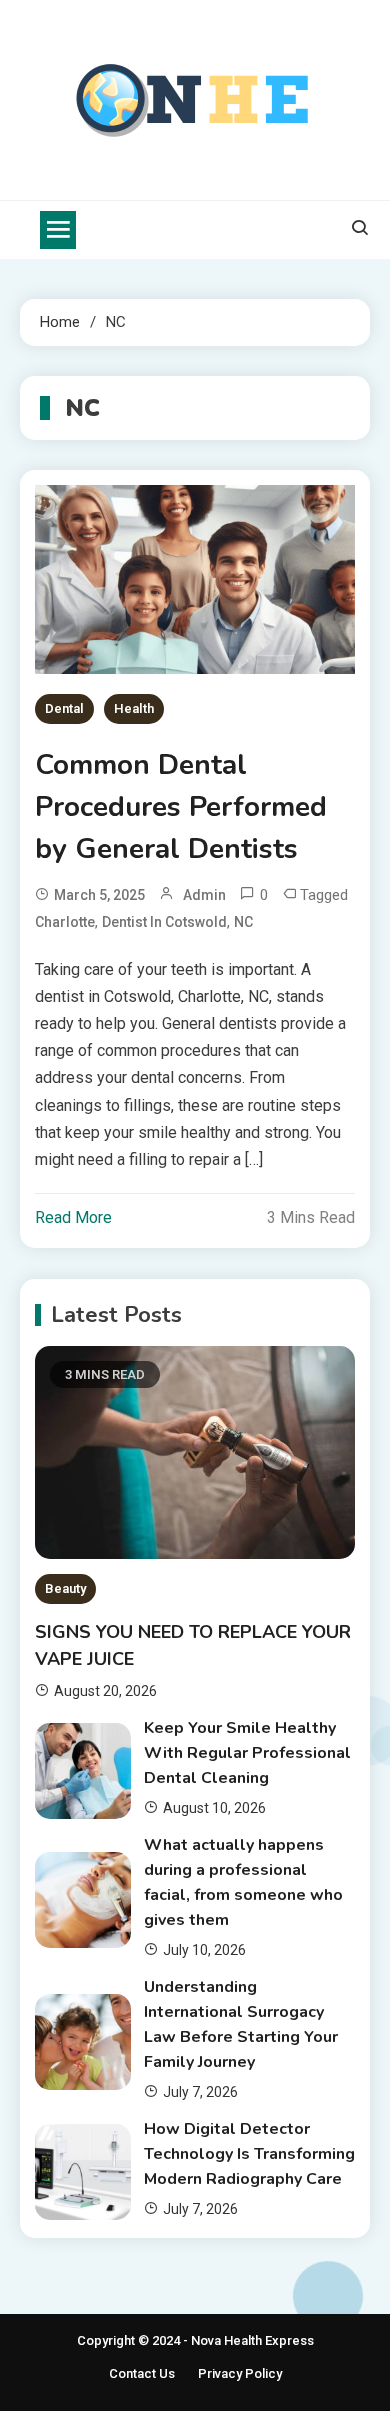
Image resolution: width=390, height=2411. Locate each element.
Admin (204, 895)
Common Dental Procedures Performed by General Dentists (181, 807)
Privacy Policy (240, 2373)
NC (243, 922)
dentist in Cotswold (164, 922)
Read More (73, 1217)
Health (134, 708)
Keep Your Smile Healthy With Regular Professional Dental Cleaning (247, 1753)
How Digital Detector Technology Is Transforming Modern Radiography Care (249, 2154)
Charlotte (65, 922)
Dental (64, 708)
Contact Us (142, 2373)
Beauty (65, 1588)
